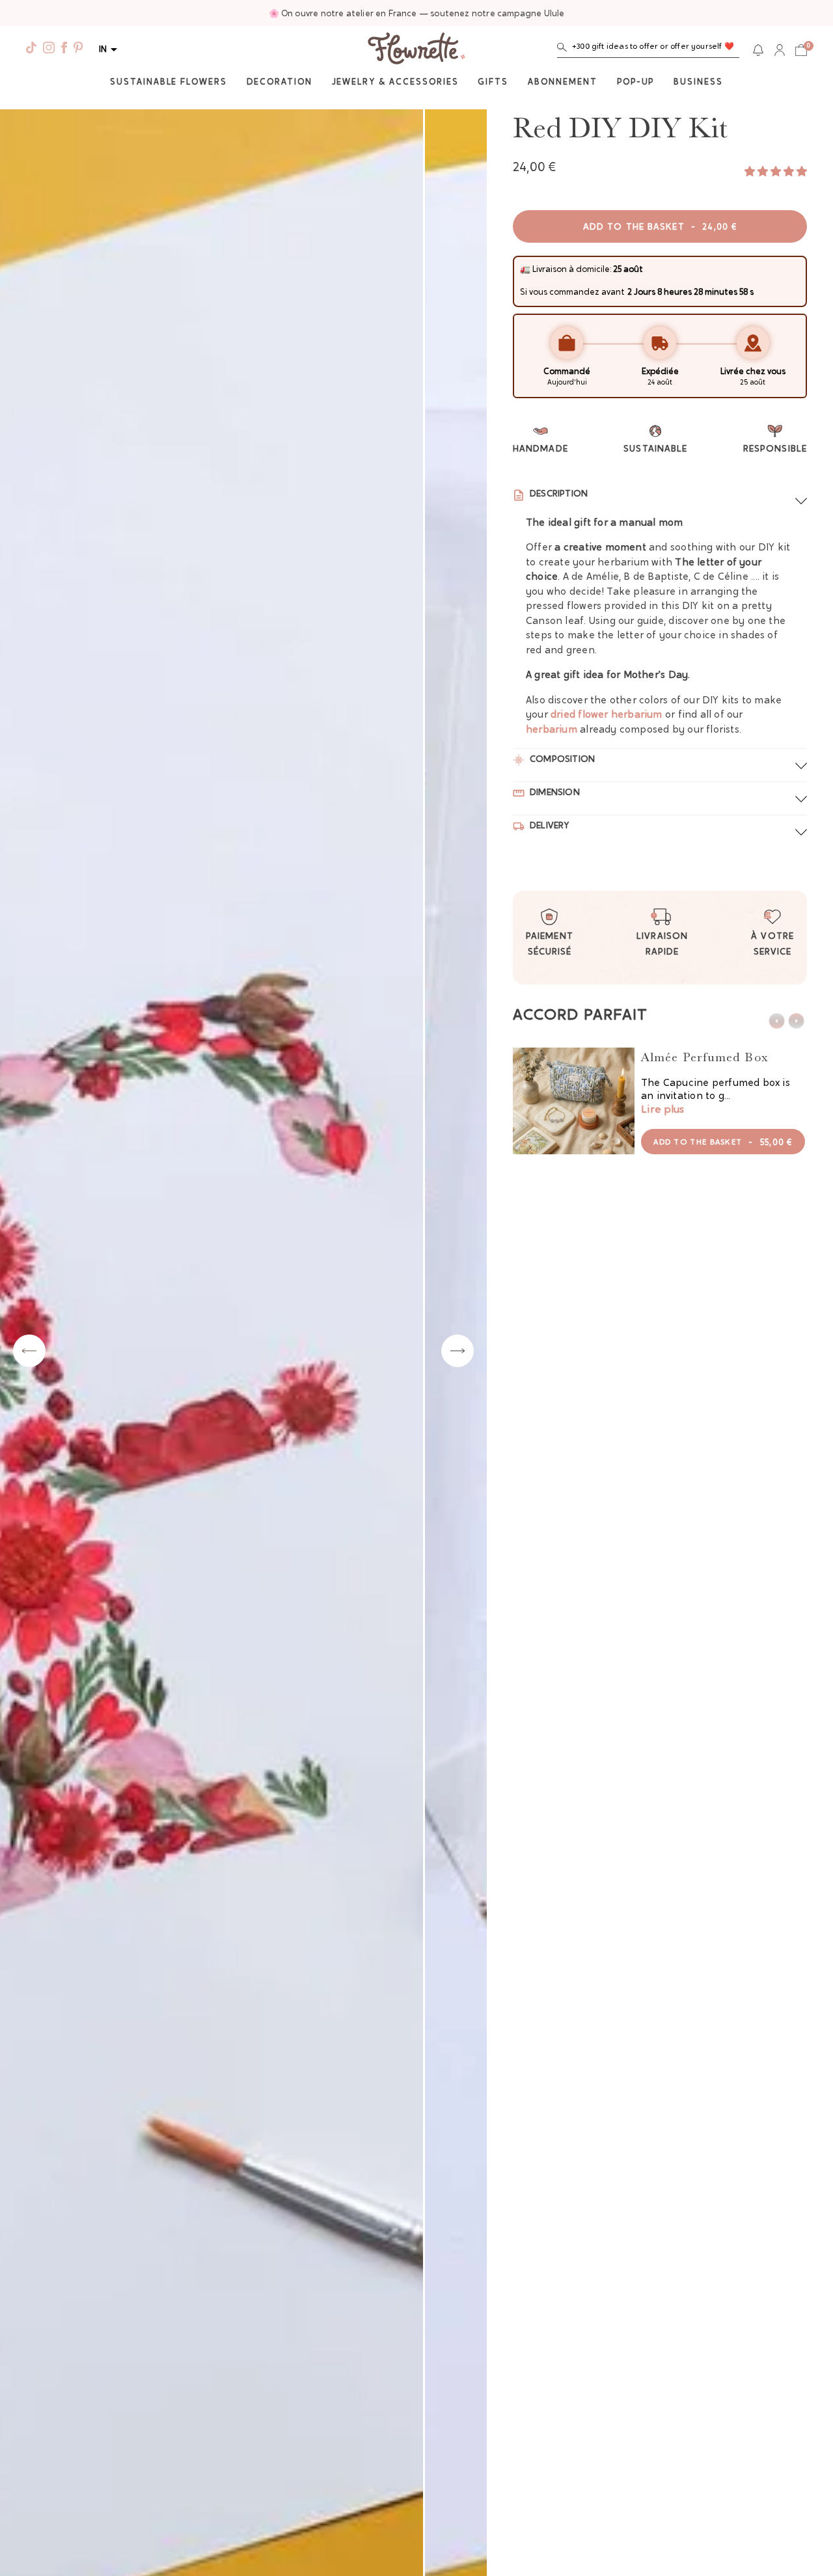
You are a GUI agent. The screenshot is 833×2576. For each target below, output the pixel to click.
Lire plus (662, 1110)
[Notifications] (758, 50)
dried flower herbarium (607, 715)
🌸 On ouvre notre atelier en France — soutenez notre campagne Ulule (417, 14)
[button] (648, 50)
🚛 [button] (525, 270)
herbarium (552, 730)
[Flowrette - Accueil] (416, 50)
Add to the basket (660, 228)
